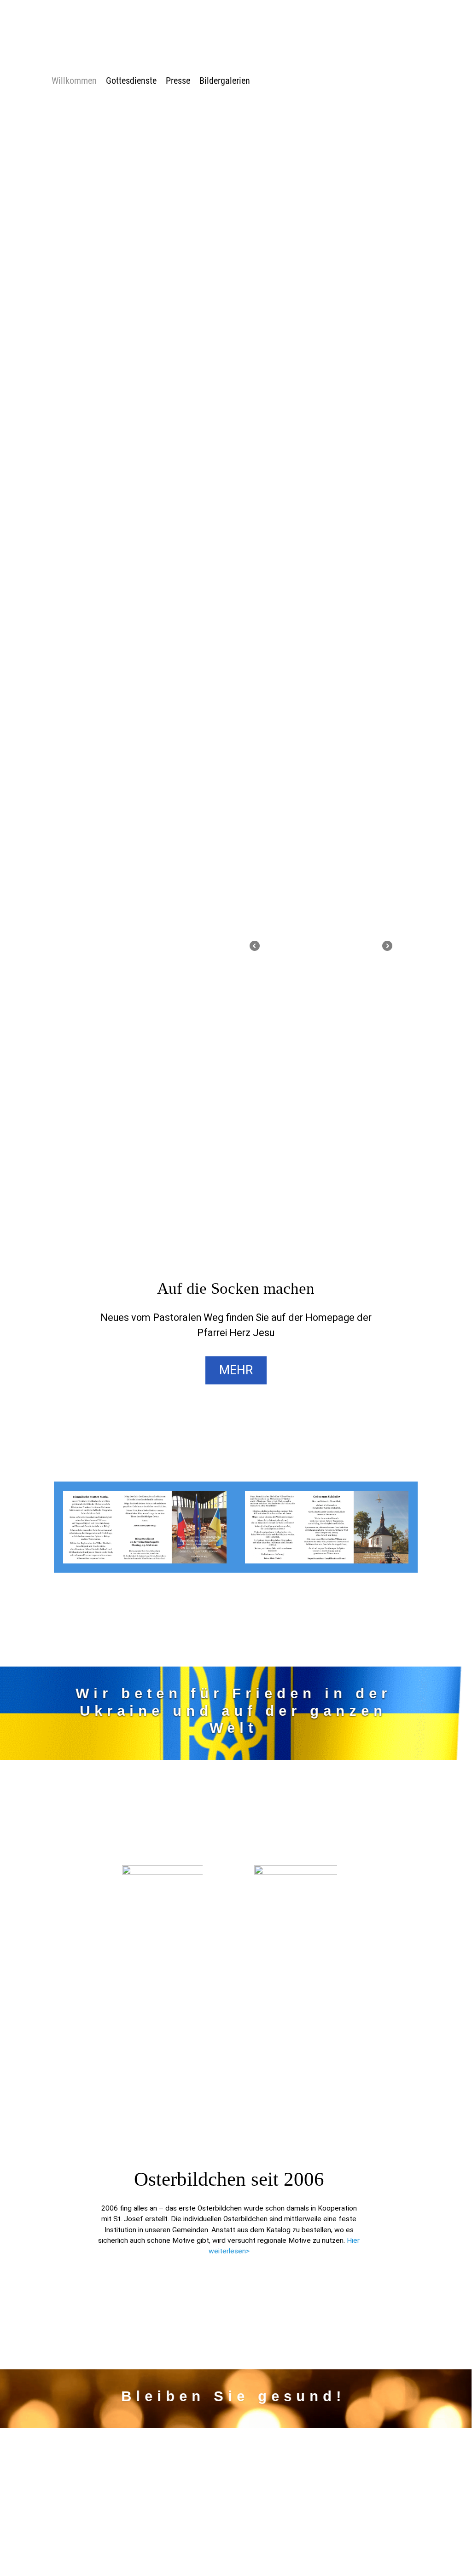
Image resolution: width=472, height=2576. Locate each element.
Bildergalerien (225, 81)
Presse (178, 81)
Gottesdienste (131, 81)
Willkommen (74, 81)
